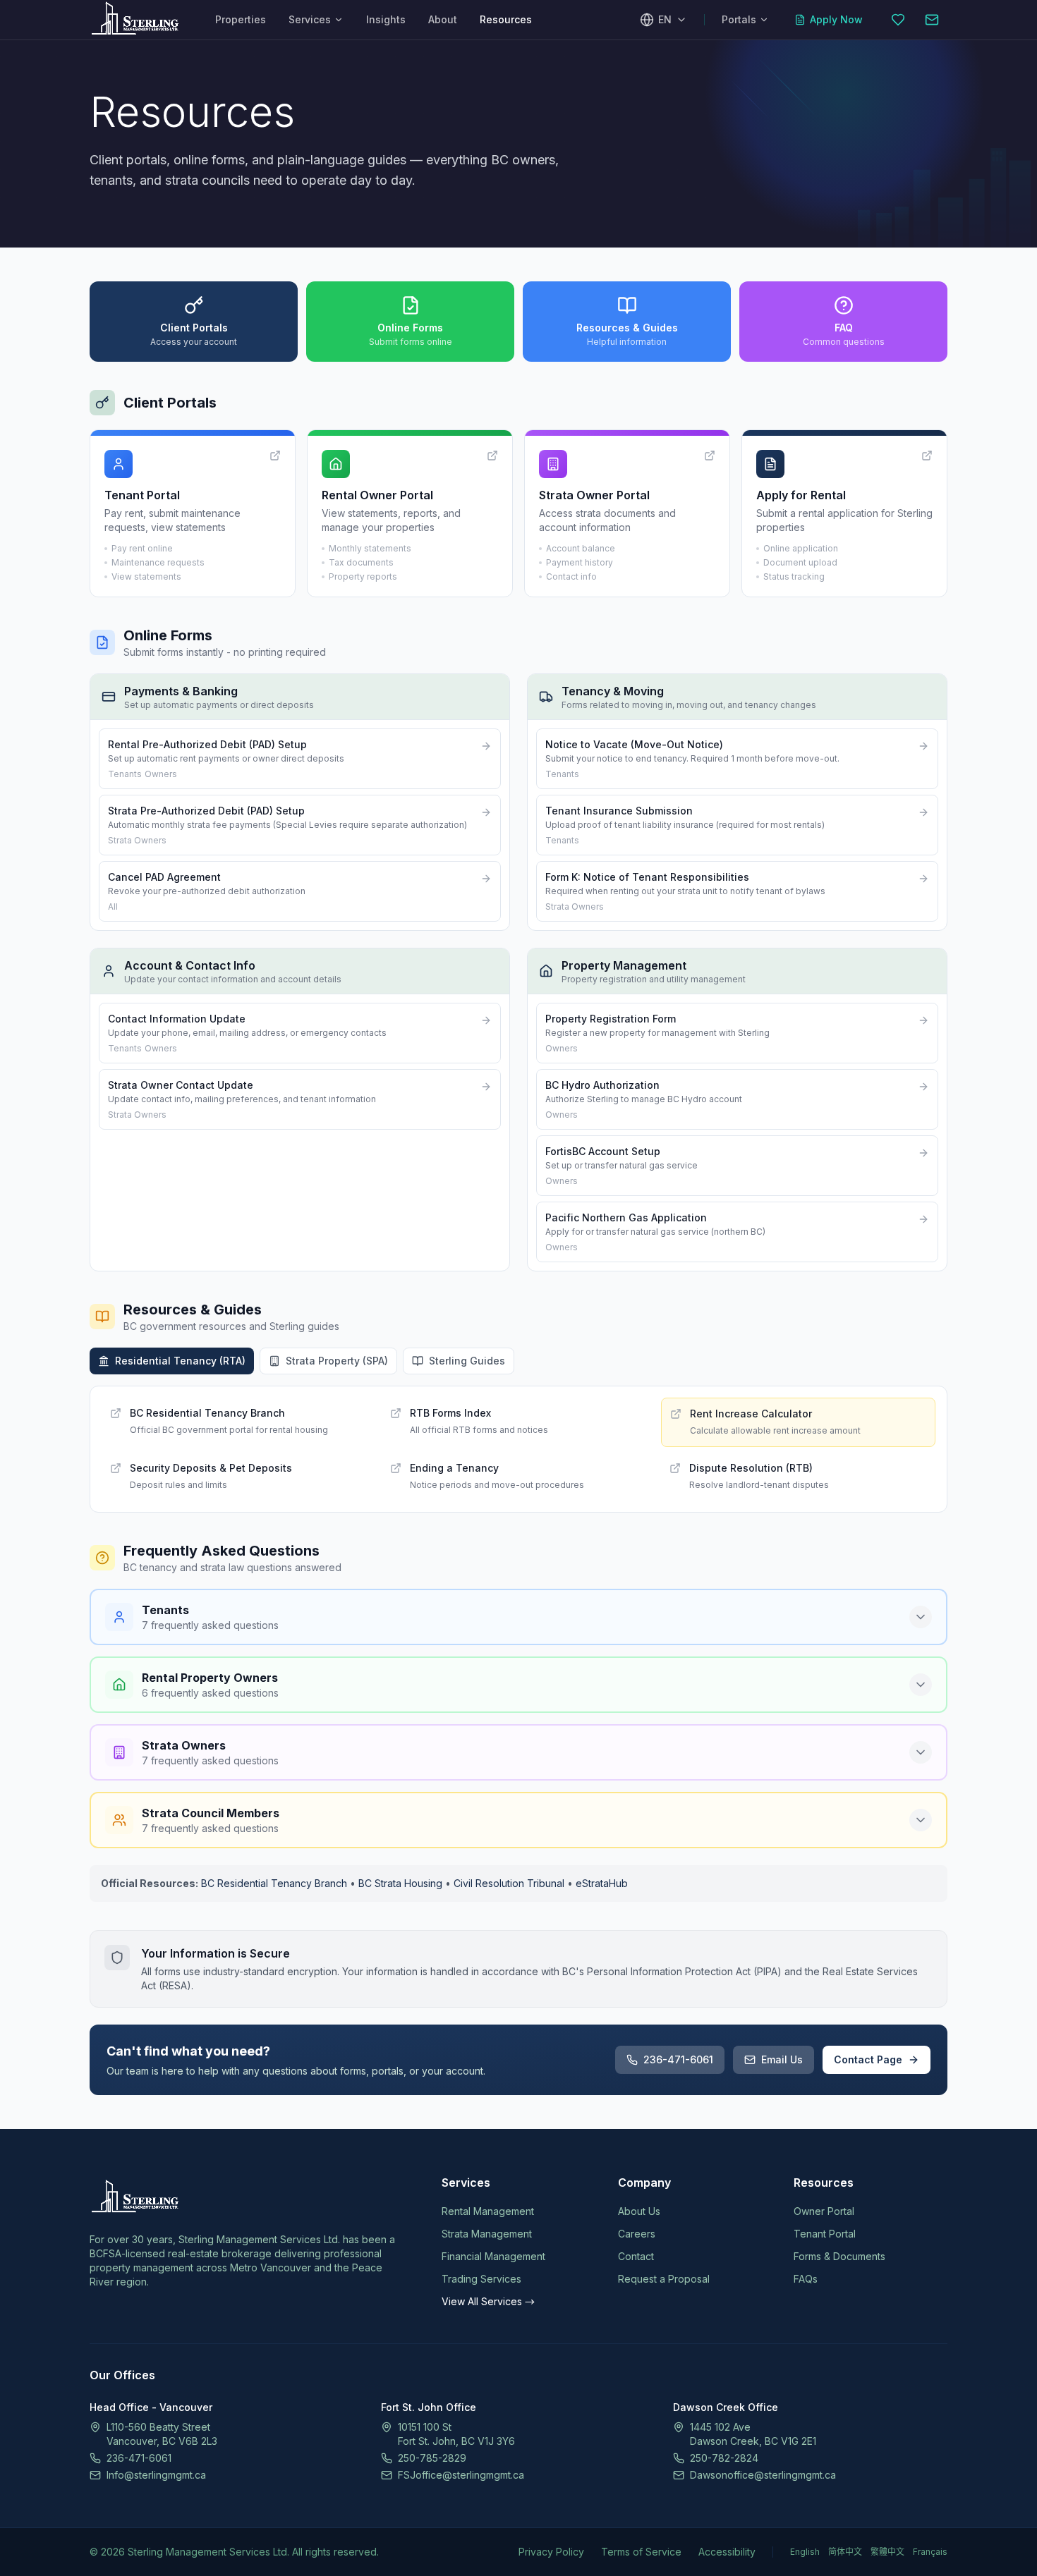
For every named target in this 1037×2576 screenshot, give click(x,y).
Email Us (782, 2059)
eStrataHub (602, 1883)
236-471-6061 (678, 2059)
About (443, 19)
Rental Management (488, 2211)
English (805, 2552)
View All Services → (488, 2301)
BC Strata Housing (400, 1883)
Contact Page (868, 2059)
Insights (386, 19)
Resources (506, 19)
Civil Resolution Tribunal (509, 1883)
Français (930, 2552)
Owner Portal (824, 2211)
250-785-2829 (432, 2458)
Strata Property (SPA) (337, 1361)
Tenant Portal (825, 2234)
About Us (639, 2211)
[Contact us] (932, 20)
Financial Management (493, 2256)
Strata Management (487, 2234)
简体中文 (845, 2552)
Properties (241, 19)
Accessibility (727, 2552)
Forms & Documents (839, 2256)
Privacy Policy (551, 2552)
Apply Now (836, 19)
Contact (636, 2256)
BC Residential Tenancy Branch (274, 1883)
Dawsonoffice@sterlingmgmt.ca (763, 2475)
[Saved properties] (898, 20)
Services (310, 19)
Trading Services (481, 2279)
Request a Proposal (664, 2279)
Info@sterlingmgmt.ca (156, 2475)
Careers (637, 2234)
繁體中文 (887, 2552)
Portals (739, 19)
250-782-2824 (724, 2458)
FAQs (806, 2279)
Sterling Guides (467, 1361)
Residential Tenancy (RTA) (180, 1361)
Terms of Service (641, 2552)
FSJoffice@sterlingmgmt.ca (461, 2475)
